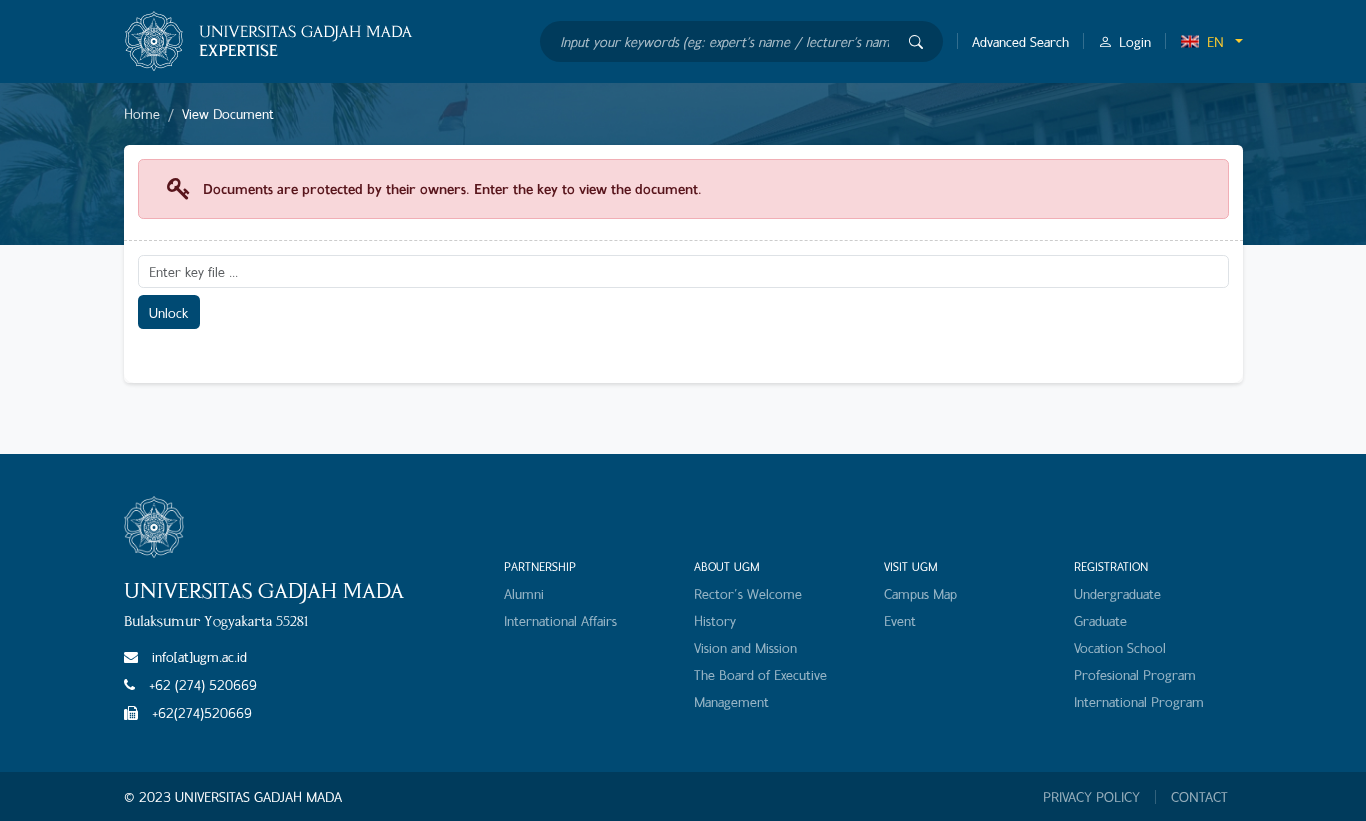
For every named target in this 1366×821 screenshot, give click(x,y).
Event (900, 620)
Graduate (1100, 620)
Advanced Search (1020, 41)
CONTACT (1199, 797)
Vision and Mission (745, 647)
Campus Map (920, 593)
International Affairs (560, 620)
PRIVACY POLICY (1091, 797)
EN (1215, 41)
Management (731, 701)
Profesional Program (1135, 674)
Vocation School (1120, 647)
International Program (1139, 701)
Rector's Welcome (748, 593)
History (715, 620)
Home (142, 113)
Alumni (524, 593)
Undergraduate (1117, 593)
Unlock (168, 312)
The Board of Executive (760, 674)
